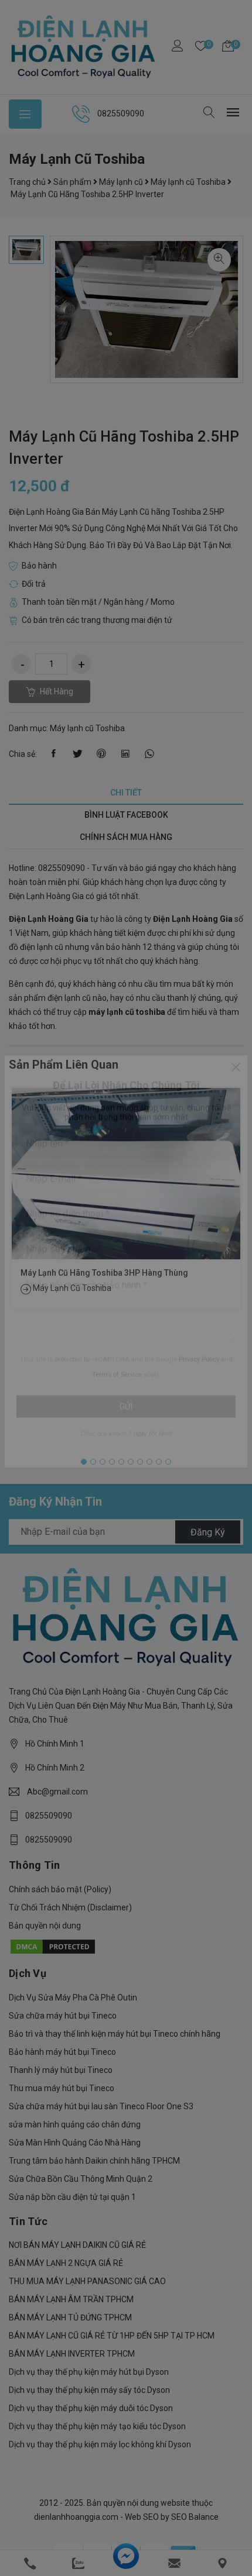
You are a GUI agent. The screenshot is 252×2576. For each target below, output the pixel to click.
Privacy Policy (199, 1386)
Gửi (126, 1433)
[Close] (236, 1094)
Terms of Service (117, 1401)
